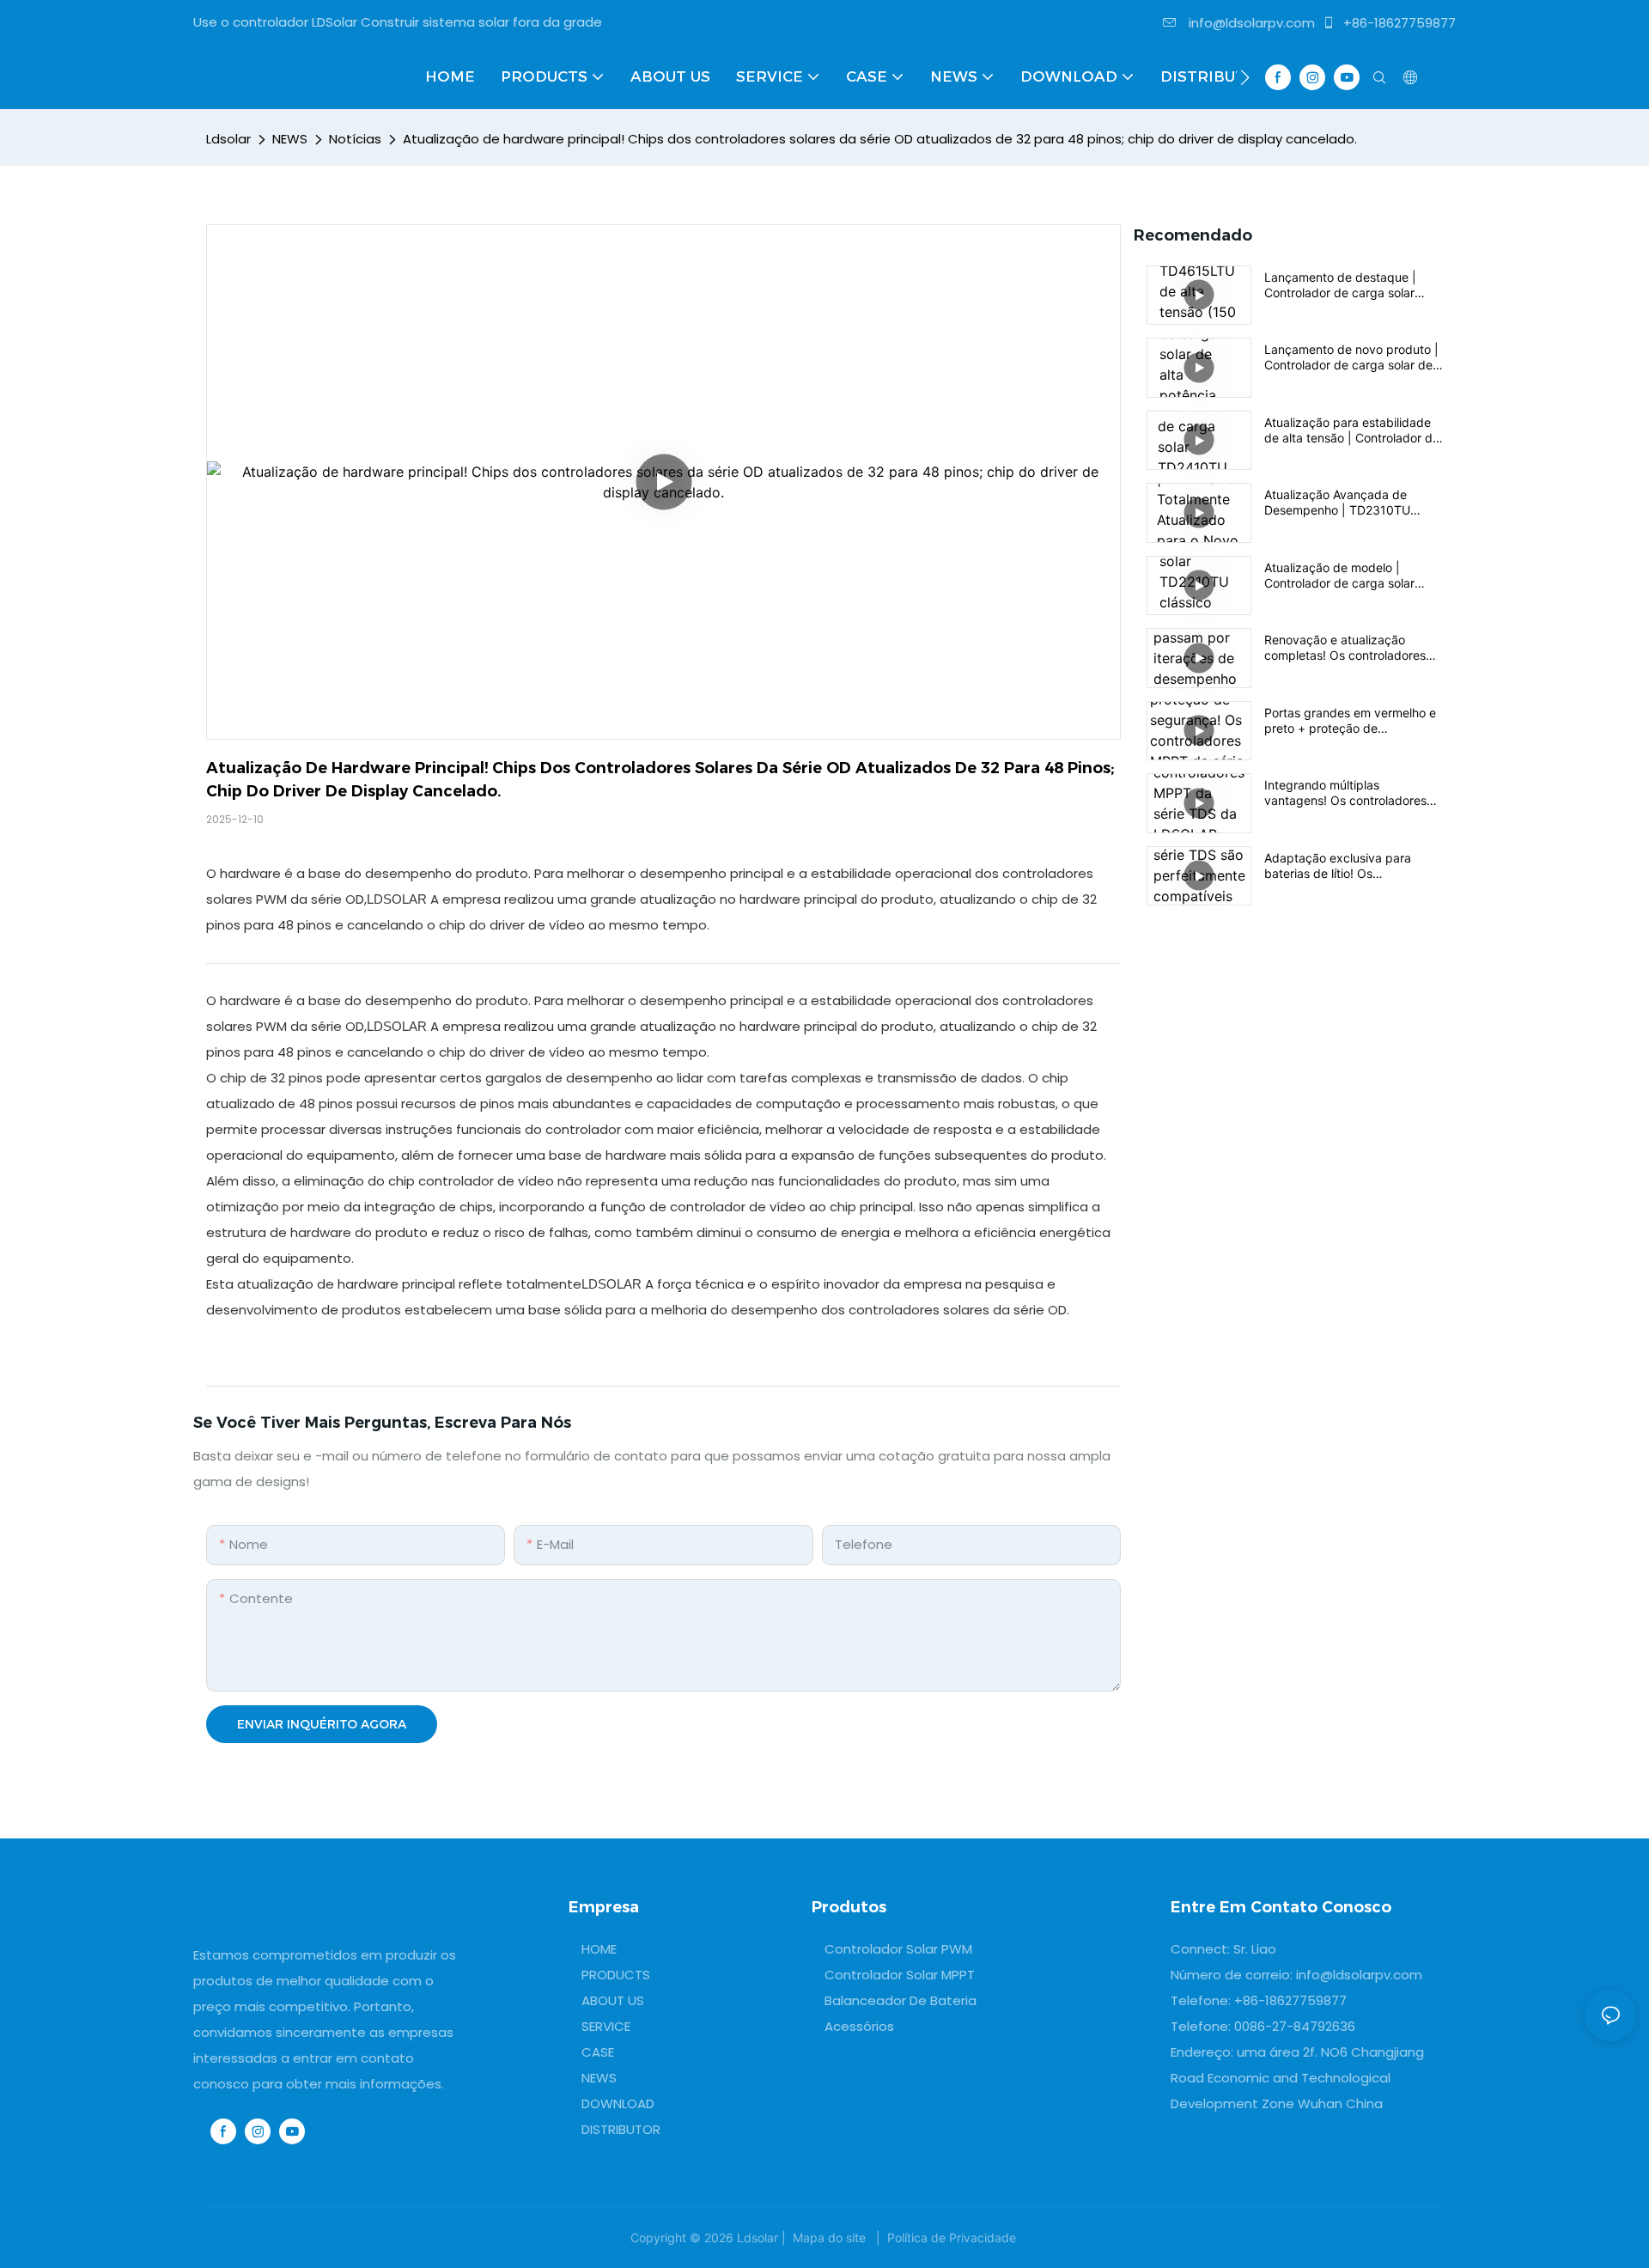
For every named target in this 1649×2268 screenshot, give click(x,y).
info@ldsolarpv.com (1250, 23)
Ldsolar (228, 139)
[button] (1245, 77)
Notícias (355, 139)
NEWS (290, 139)
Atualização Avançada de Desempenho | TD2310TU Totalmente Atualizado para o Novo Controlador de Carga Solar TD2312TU (1347, 503)
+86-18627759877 (1398, 23)
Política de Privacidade (952, 2238)
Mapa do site (829, 2238)
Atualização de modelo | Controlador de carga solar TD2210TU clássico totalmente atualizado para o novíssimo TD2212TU (1350, 576)
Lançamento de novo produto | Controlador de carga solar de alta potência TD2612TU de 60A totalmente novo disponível (1353, 357)
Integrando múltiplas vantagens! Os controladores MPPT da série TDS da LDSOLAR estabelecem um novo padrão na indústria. (1345, 793)
